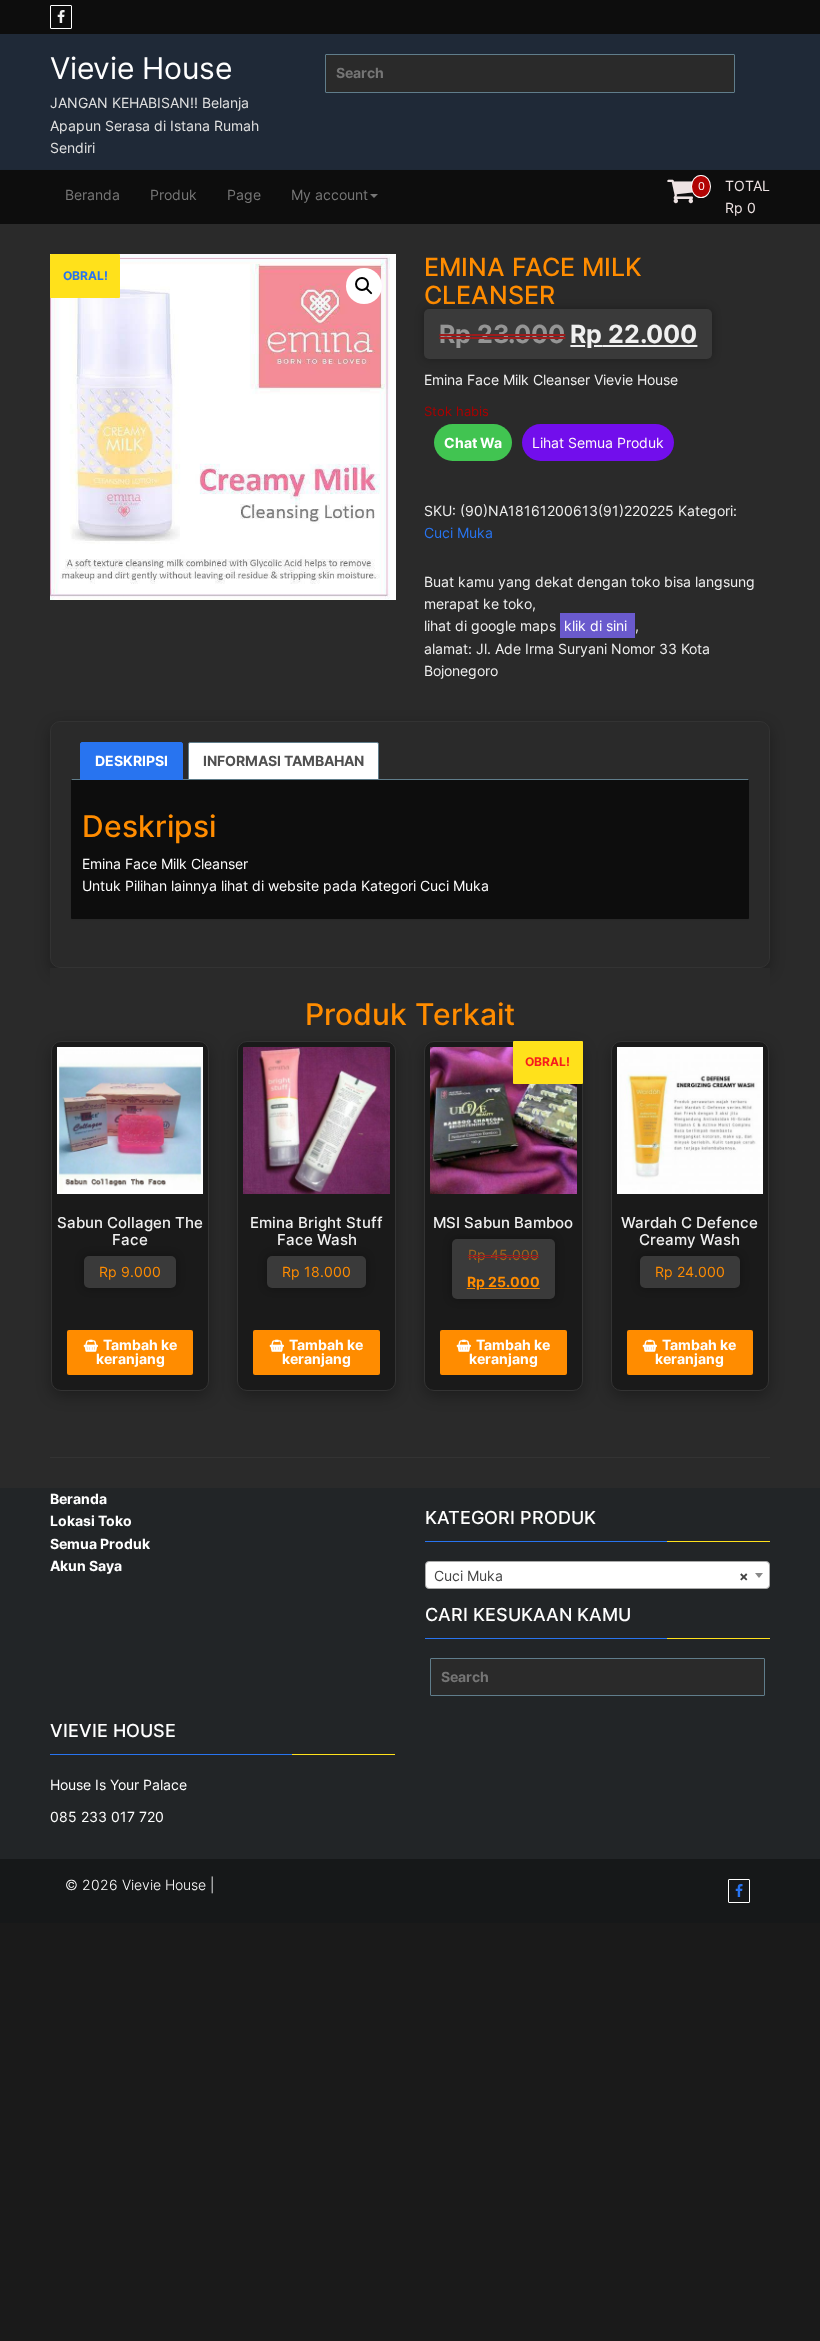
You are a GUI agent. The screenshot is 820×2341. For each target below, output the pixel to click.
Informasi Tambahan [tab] (283, 760)
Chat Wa (473, 442)
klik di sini (597, 625)
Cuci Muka (458, 532)
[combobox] (597, 1575)
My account (329, 194)
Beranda (92, 194)
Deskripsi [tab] (131, 760)
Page (244, 194)
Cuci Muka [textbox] (591, 1575)
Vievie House (141, 68)
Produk (173, 194)
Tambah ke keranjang (136, 1351)
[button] (364, 286)
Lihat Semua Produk (598, 442)
